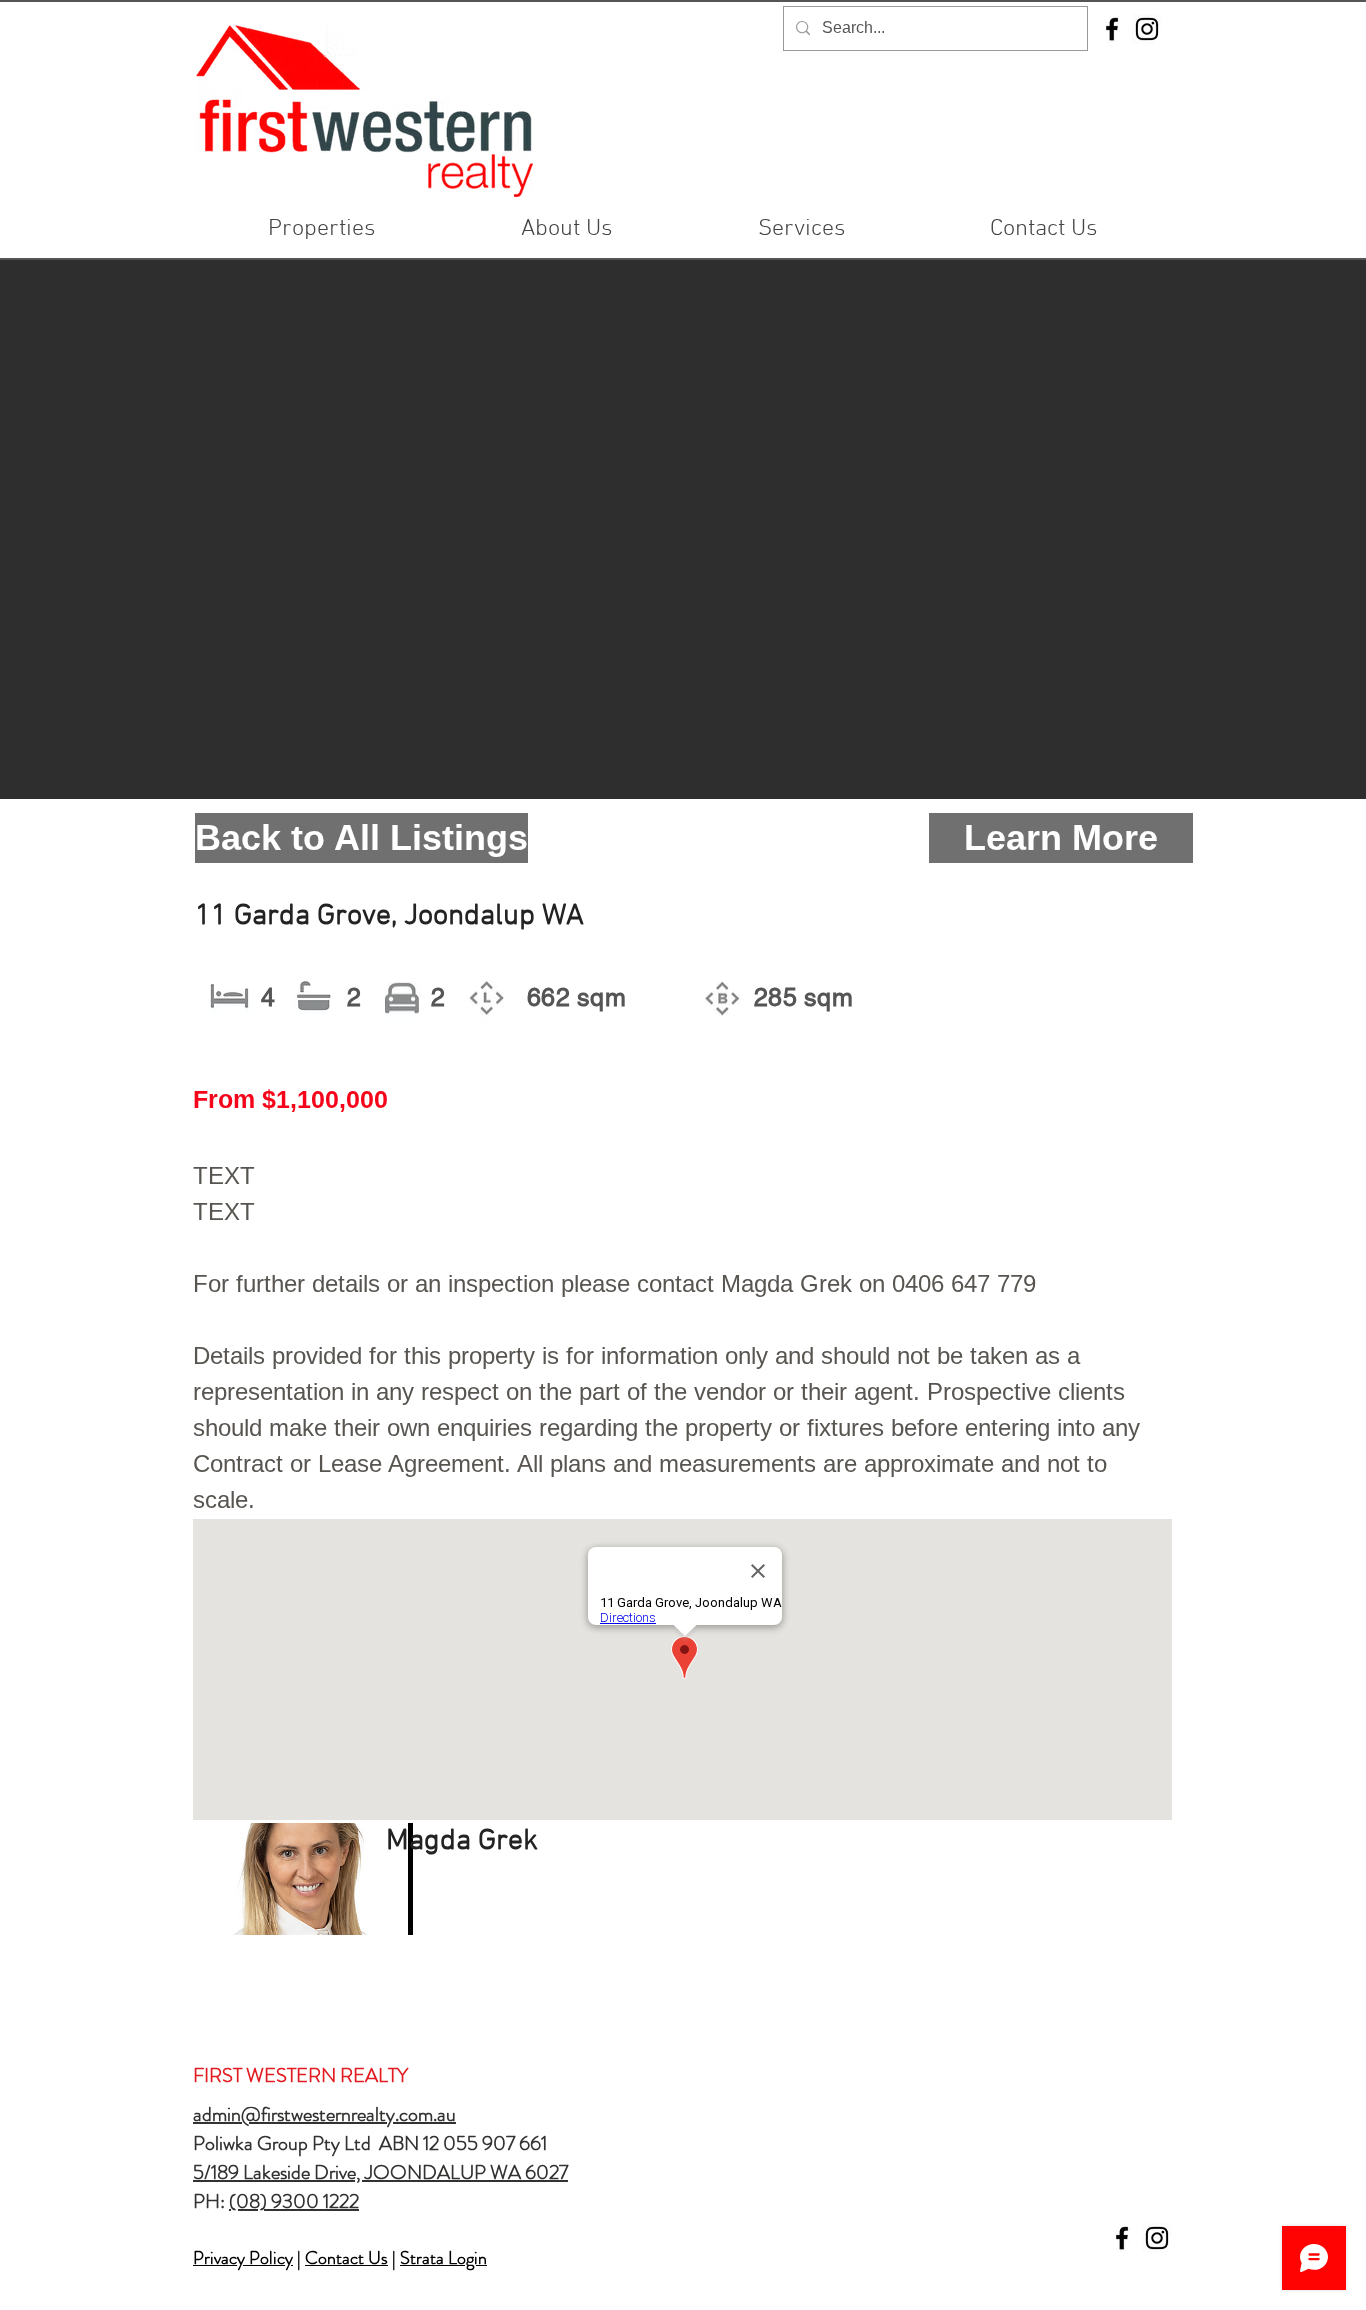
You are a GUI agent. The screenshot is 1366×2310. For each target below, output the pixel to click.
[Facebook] (1112, 29)
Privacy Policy (243, 2258)
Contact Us (346, 2258)
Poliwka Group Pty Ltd (286, 2143)
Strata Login (443, 2258)
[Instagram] (1147, 29)
